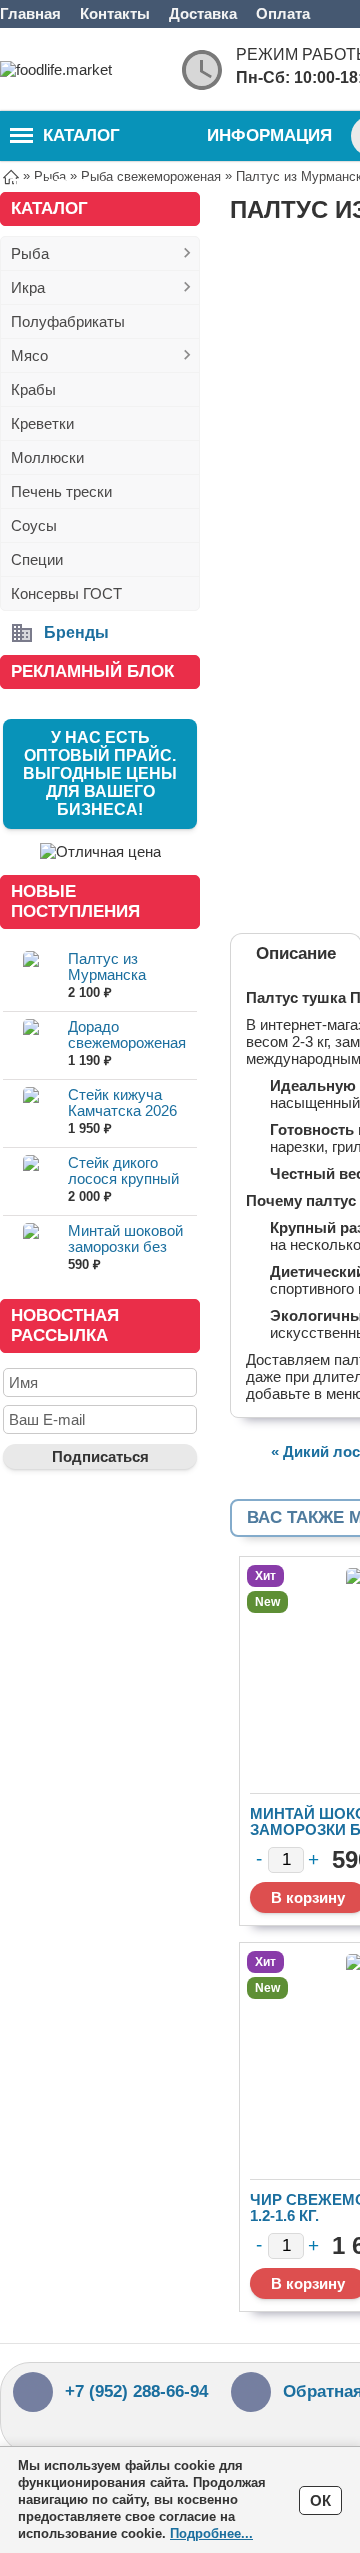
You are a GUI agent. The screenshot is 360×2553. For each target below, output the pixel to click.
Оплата (283, 13)
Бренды (76, 632)
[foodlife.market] (80, 69)
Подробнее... (211, 2533)
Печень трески (61, 491)
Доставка (203, 13)
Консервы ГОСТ (66, 593)
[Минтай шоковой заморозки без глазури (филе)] (30, 1248)
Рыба (30, 253)
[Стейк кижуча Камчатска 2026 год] (30, 1112)
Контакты (115, 13)
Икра (28, 287)
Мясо (29, 355)
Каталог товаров (65, 143)
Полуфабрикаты (68, 321)
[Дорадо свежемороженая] (30, 1044)
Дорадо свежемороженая (127, 1034)
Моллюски (47, 457)
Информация (269, 135)
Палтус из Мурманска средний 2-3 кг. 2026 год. (118, 982)
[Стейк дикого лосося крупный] (30, 1180)
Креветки (42, 423)
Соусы (34, 525)
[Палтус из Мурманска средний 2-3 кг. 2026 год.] (30, 976)
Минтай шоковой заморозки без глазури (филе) (125, 1246)
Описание (296, 953)
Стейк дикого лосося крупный (123, 1170)
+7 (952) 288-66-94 (136, 2391)
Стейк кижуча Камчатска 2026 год (122, 1110)
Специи (37, 559)
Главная (30, 13)
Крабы (33, 389)
